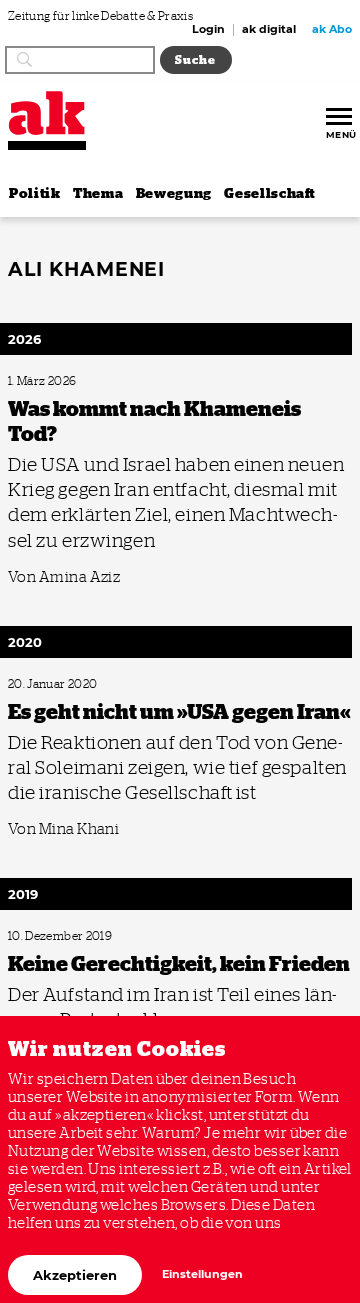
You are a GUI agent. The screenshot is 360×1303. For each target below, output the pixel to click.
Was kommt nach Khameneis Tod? (83, 381)
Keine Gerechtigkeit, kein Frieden (82, 936)
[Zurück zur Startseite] (47, 113)
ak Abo (332, 30)
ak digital (269, 30)
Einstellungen (202, 1274)
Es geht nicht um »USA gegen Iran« (84, 684)
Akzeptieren (75, 1275)
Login (208, 30)
